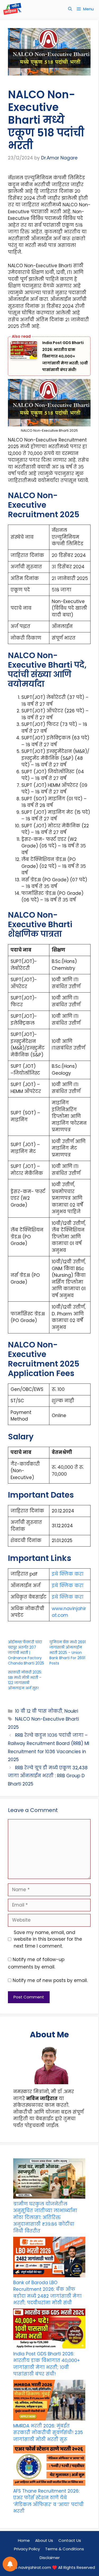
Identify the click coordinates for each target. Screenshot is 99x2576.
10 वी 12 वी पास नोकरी (39, 1711)
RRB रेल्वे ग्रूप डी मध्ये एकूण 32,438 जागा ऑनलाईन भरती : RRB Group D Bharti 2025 (48, 1776)
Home (24, 2540)
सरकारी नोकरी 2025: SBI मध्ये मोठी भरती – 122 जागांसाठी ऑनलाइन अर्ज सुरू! (25, 1680)
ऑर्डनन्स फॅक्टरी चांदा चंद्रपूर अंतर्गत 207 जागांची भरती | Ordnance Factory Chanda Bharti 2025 (26, 1653)
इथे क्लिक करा (68, 1574)
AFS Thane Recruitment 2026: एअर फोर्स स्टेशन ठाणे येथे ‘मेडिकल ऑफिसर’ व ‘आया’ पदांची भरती (48, 2501)
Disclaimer (50, 2558)
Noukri (71, 1711)
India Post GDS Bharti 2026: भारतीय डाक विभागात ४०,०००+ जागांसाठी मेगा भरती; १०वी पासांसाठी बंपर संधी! (65, 356)
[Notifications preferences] (10, 2564)
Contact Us (70, 2540)
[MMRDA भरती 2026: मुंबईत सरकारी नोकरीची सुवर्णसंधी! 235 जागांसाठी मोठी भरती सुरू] (49, 2401)
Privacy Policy (27, 2549)
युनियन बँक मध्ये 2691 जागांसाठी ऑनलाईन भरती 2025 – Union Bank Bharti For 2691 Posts (68, 1653)
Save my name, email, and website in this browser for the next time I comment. (48, 1939)
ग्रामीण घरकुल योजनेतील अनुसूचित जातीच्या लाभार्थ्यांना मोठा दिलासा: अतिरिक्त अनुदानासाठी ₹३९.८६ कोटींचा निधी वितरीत (45, 2217)
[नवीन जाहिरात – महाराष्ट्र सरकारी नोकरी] (12, 9)
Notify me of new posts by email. (50, 1980)
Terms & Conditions (65, 2549)
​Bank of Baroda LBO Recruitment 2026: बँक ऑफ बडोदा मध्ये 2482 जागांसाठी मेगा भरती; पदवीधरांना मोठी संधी (47, 2293)
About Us (44, 2540)
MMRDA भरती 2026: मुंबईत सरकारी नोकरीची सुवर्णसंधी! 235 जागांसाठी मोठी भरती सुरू (48, 2433)
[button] (70, 9)
